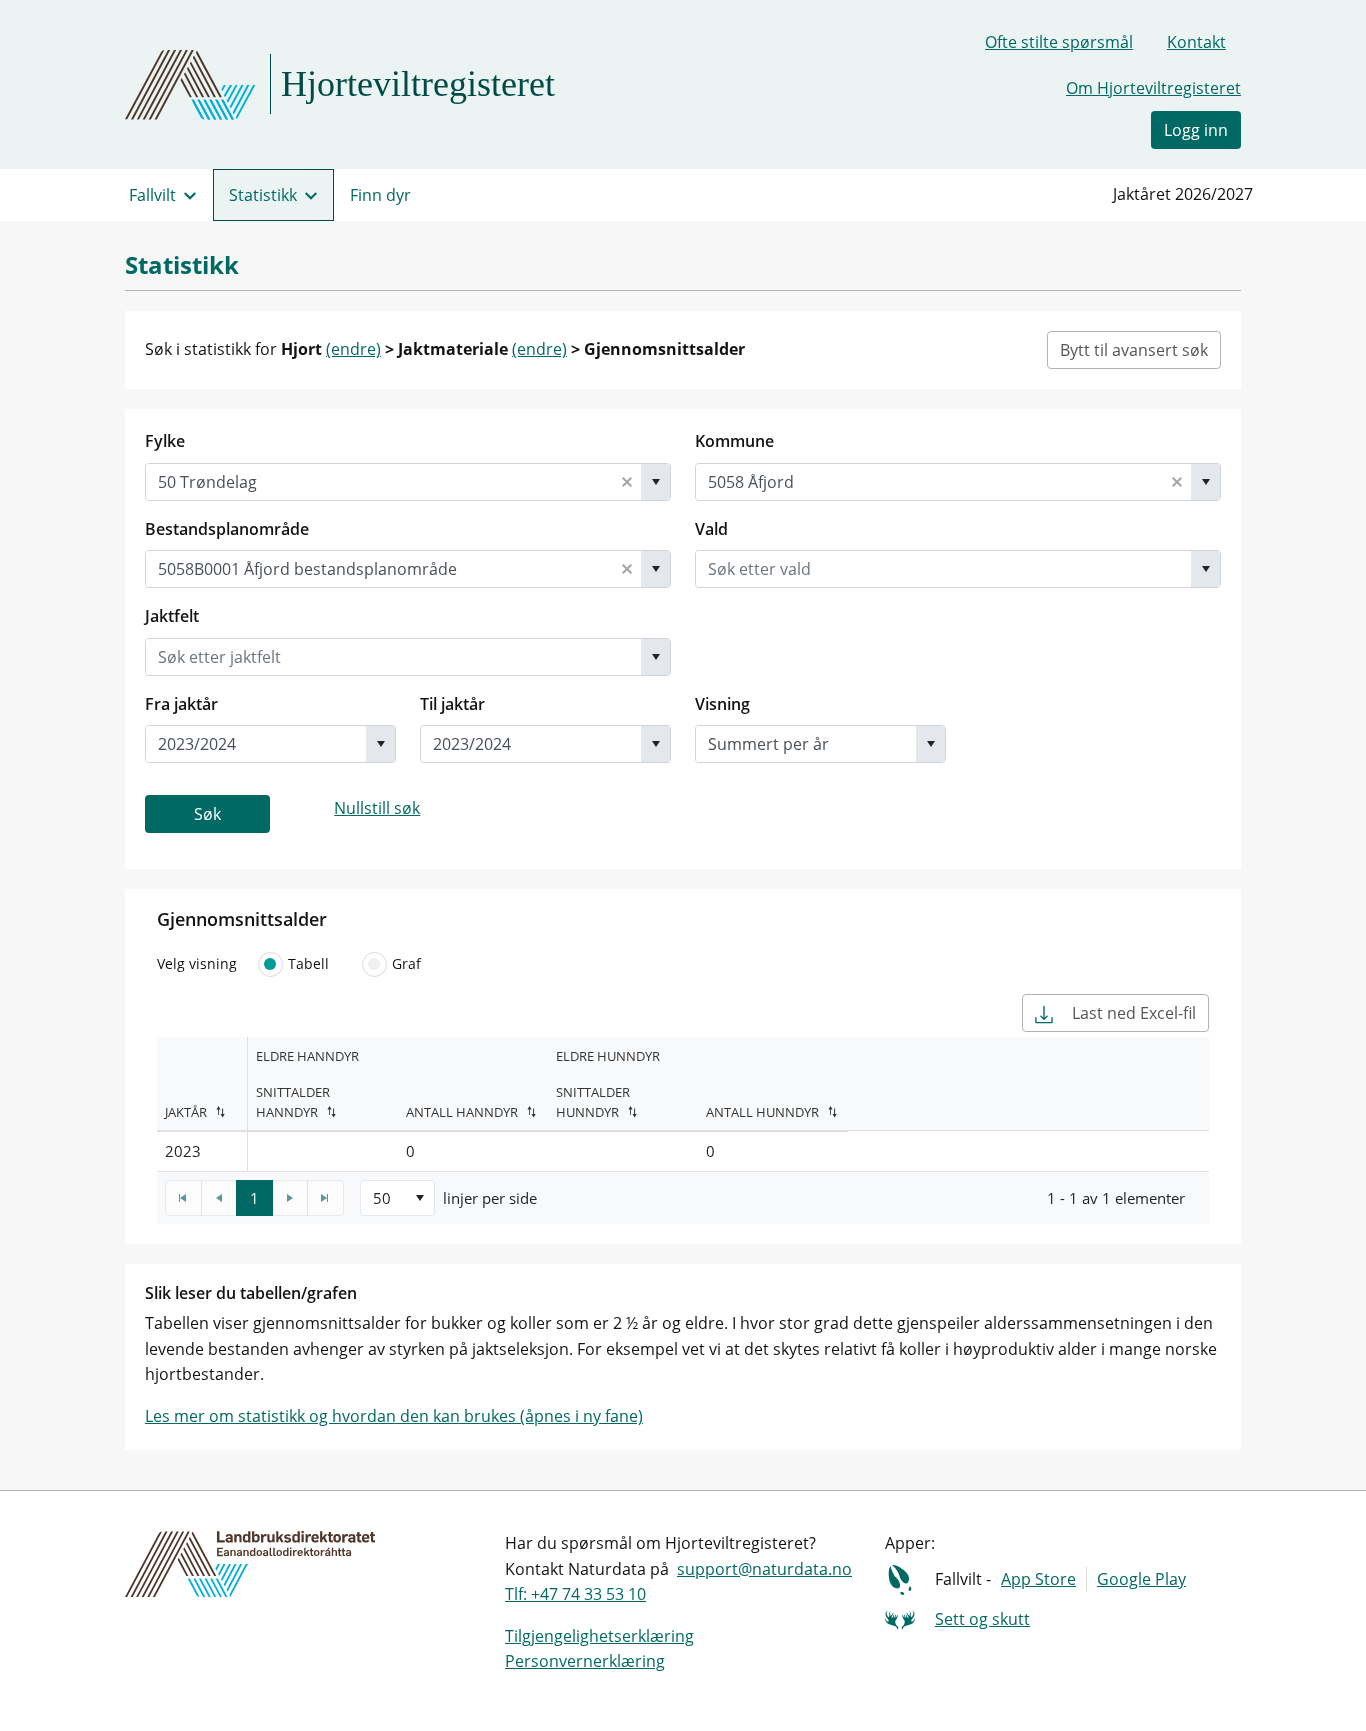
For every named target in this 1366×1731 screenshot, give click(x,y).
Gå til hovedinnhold (91, 24)
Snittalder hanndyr (293, 1102)
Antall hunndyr (762, 1112)
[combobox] (379, 482)
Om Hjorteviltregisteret (1153, 88)
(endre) (353, 349)
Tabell (308, 963)
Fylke (165, 441)
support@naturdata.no (764, 1569)
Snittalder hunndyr (593, 1102)
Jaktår (186, 1112)
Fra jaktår (181, 704)
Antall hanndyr (462, 1112)
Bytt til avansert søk (1134, 350)
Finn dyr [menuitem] (380, 195)
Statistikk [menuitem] (263, 195)
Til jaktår (452, 704)
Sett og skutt (982, 1619)
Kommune (734, 441)
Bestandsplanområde (227, 529)
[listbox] (397, 1198)
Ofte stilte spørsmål (1059, 42)
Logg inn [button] (1196, 130)
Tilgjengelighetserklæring (599, 1636)
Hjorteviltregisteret (418, 84)
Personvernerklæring (585, 1661)
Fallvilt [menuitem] (152, 195)
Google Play (1141, 1579)
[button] (627, 482)
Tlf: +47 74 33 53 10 (575, 1594)
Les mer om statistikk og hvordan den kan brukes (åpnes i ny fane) (394, 1416)
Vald (711, 529)
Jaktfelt (172, 616)
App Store (1038, 1579)
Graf (406, 963)
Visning (722, 704)
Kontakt (1196, 42)
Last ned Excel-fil (1132, 1013)
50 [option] (382, 1198)
